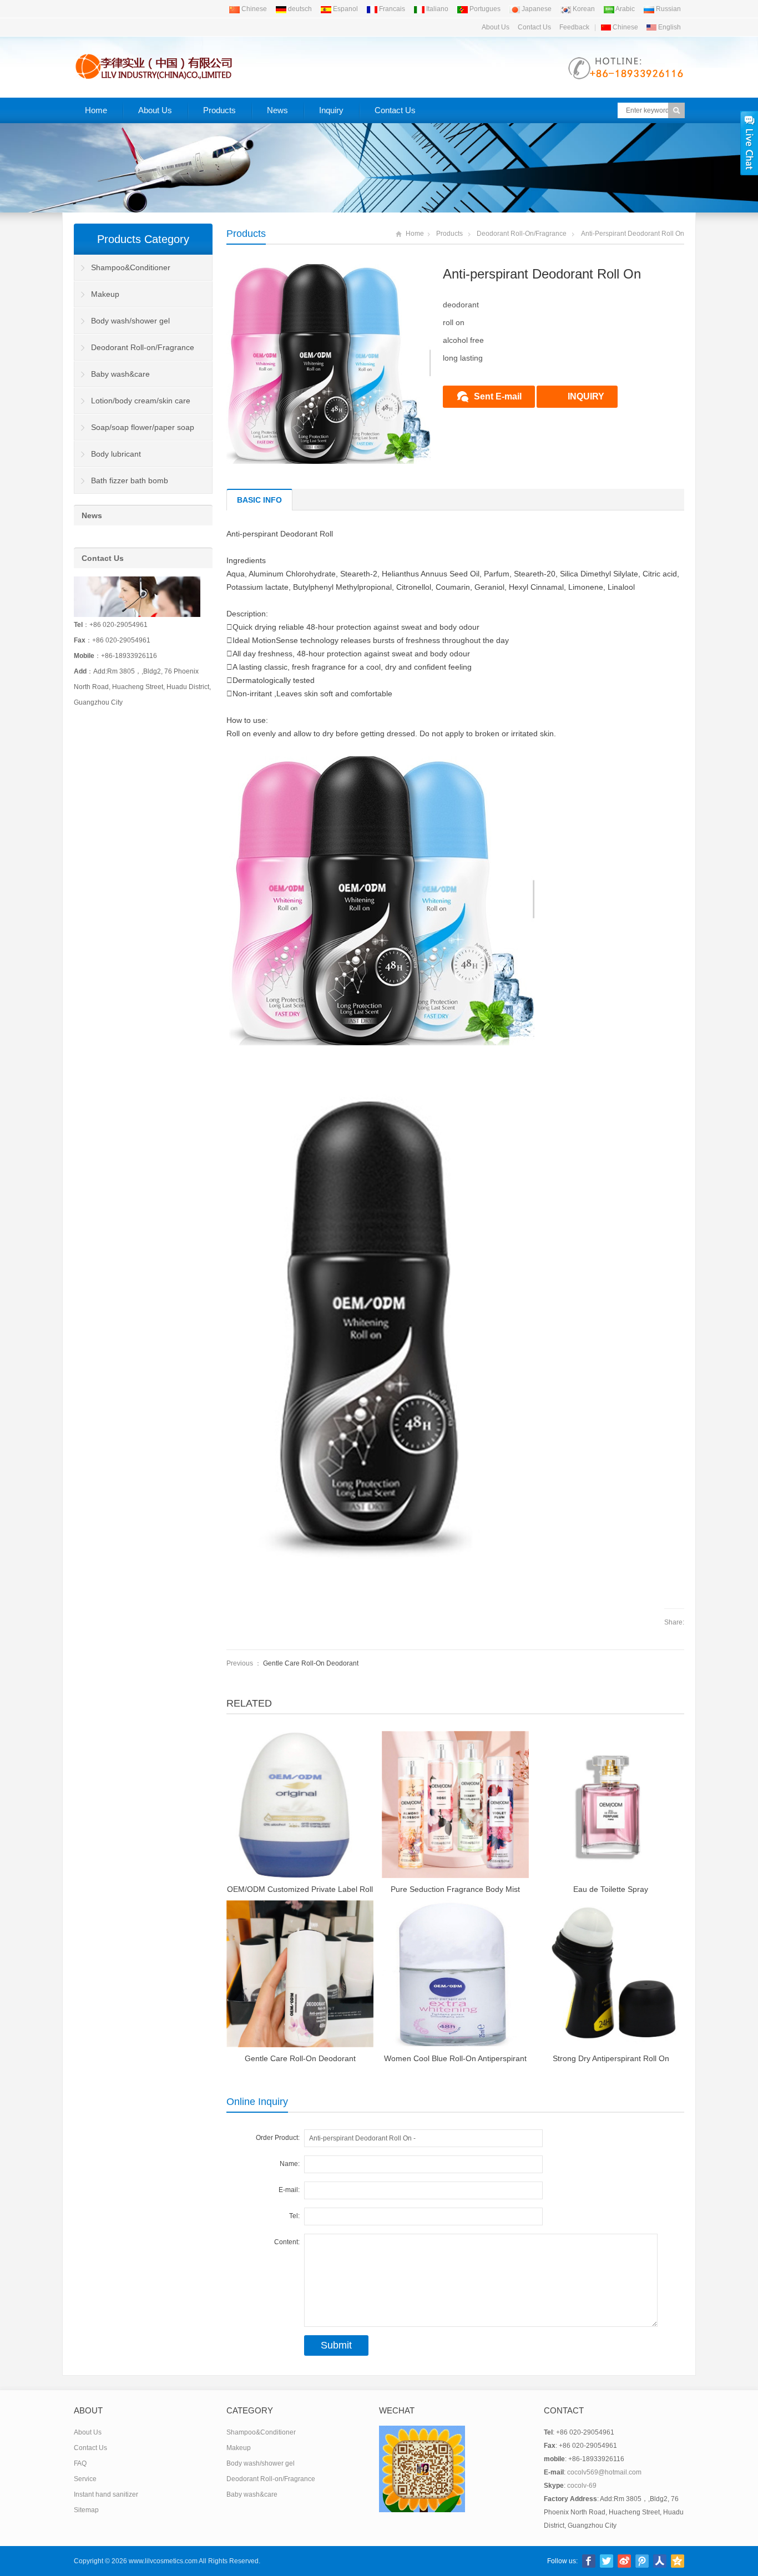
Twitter (607, 2561)
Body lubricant (116, 454)
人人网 (660, 2561)
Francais (391, 9)
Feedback (574, 27)
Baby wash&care (120, 374)
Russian (668, 9)
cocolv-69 (582, 2486)
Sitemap (86, 2510)
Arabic (625, 9)
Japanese (536, 9)
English (669, 27)
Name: (290, 2164)
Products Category (143, 239)
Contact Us (534, 27)
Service (85, 2479)
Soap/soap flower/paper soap (143, 427)
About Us (496, 27)
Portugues (484, 9)
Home (96, 110)
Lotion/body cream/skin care (141, 401)
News (277, 110)
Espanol (345, 9)
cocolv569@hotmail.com (604, 2472)
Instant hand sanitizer (106, 2494)
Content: (287, 2242)
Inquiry (331, 110)
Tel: (294, 2216)
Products (219, 110)
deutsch (299, 9)
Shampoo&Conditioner (131, 267)
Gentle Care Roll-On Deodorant (311, 1663)
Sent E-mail (498, 396)
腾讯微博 (642, 2561)
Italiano (436, 9)
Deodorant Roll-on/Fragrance (522, 234)
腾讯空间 (678, 2561)
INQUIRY (586, 396)
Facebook (589, 2561)
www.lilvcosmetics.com (163, 2561)
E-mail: (289, 2190)
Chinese (253, 9)
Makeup (105, 294)
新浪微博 (624, 2561)
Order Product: (278, 2138)
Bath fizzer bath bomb (130, 480)
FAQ (80, 2463)
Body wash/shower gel (130, 321)
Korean (583, 9)
